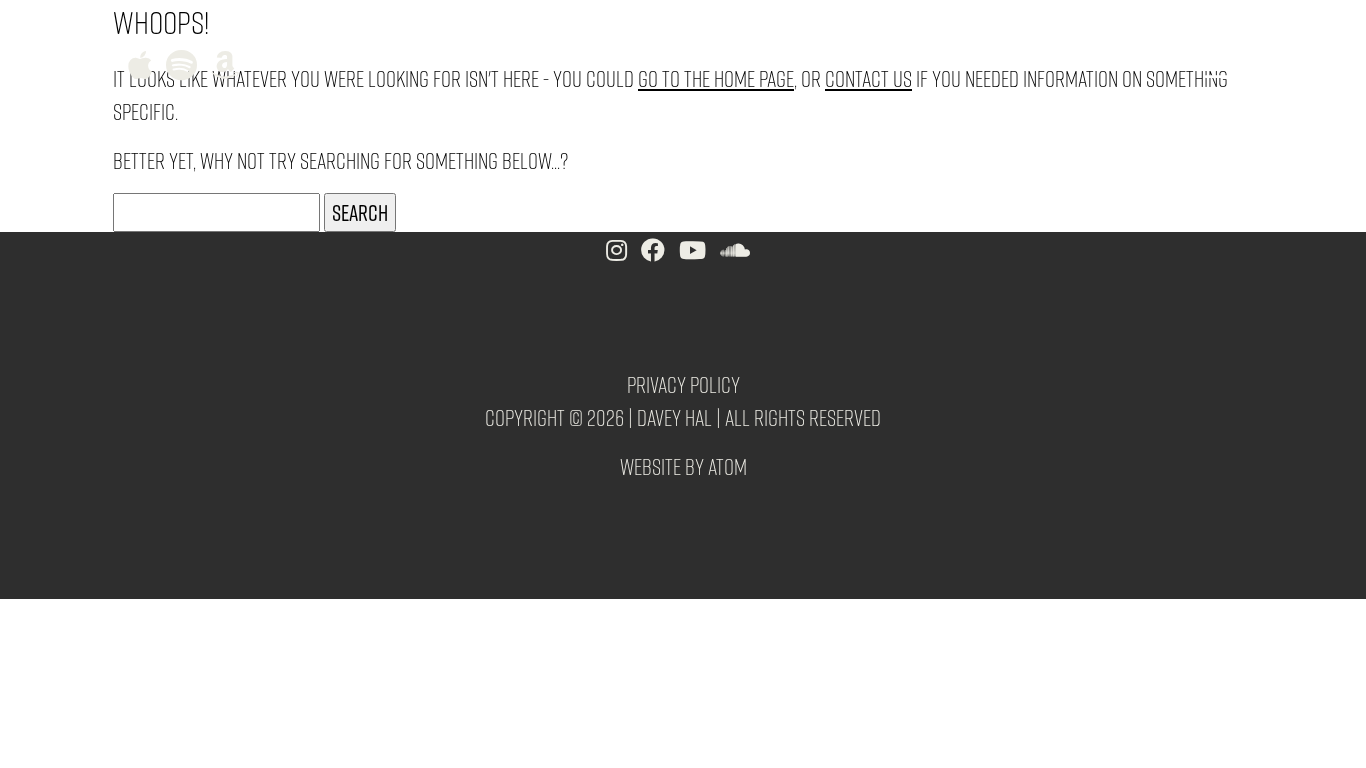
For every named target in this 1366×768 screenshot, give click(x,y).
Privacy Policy (683, 384)
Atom (727, 466)
